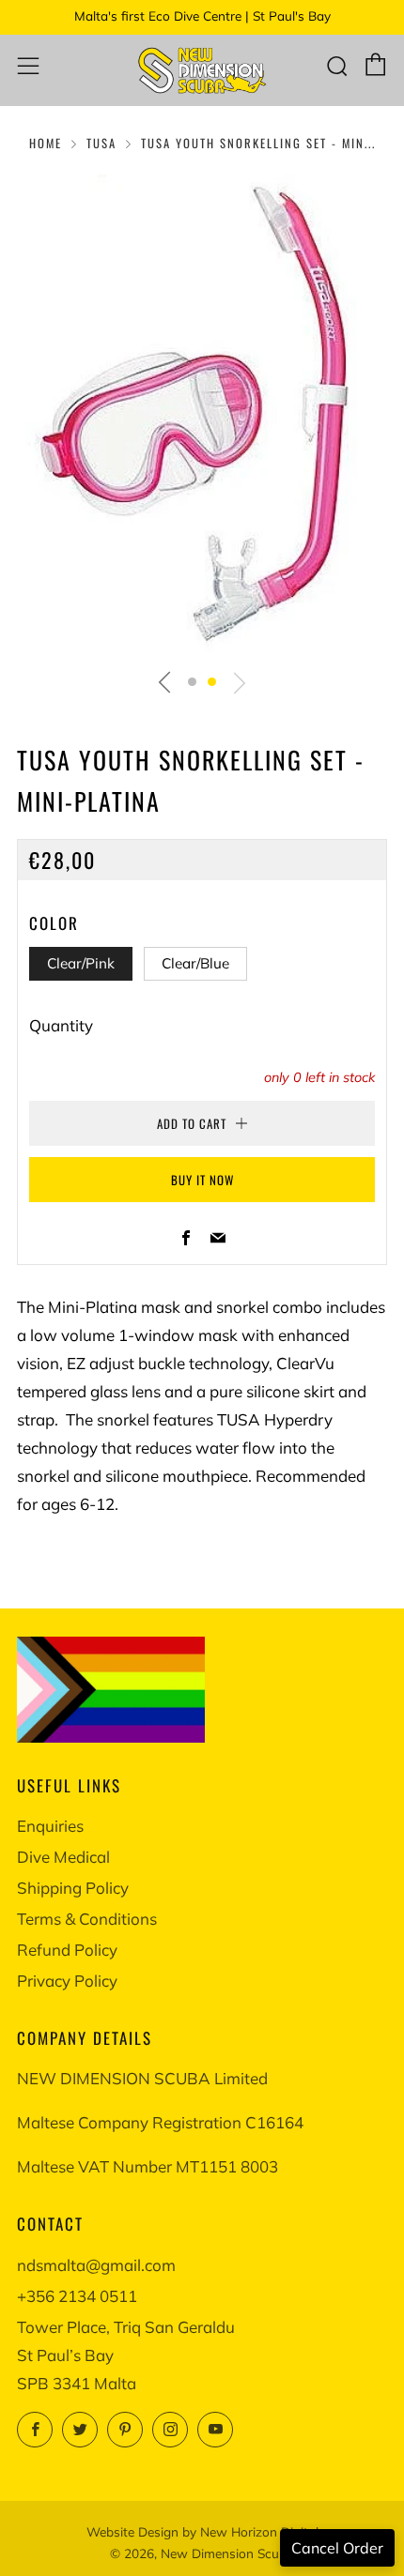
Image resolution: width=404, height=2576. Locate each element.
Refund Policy (67, 1950)
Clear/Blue (195, 963)
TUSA (101, 143)
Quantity (61, 1025)
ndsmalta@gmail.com (96, 2265)
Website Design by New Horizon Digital (202, 2531)
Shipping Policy (73, 1888)
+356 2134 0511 (77, 2296)
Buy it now (202, 1180)
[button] (192, 682)
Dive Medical (63, 1857)
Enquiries (50, 1826)
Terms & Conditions (87, 1919)
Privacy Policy (67, 1981)
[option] (202, 414)
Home (46, 143)
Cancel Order (337, 2548)
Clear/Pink (81, 963)
